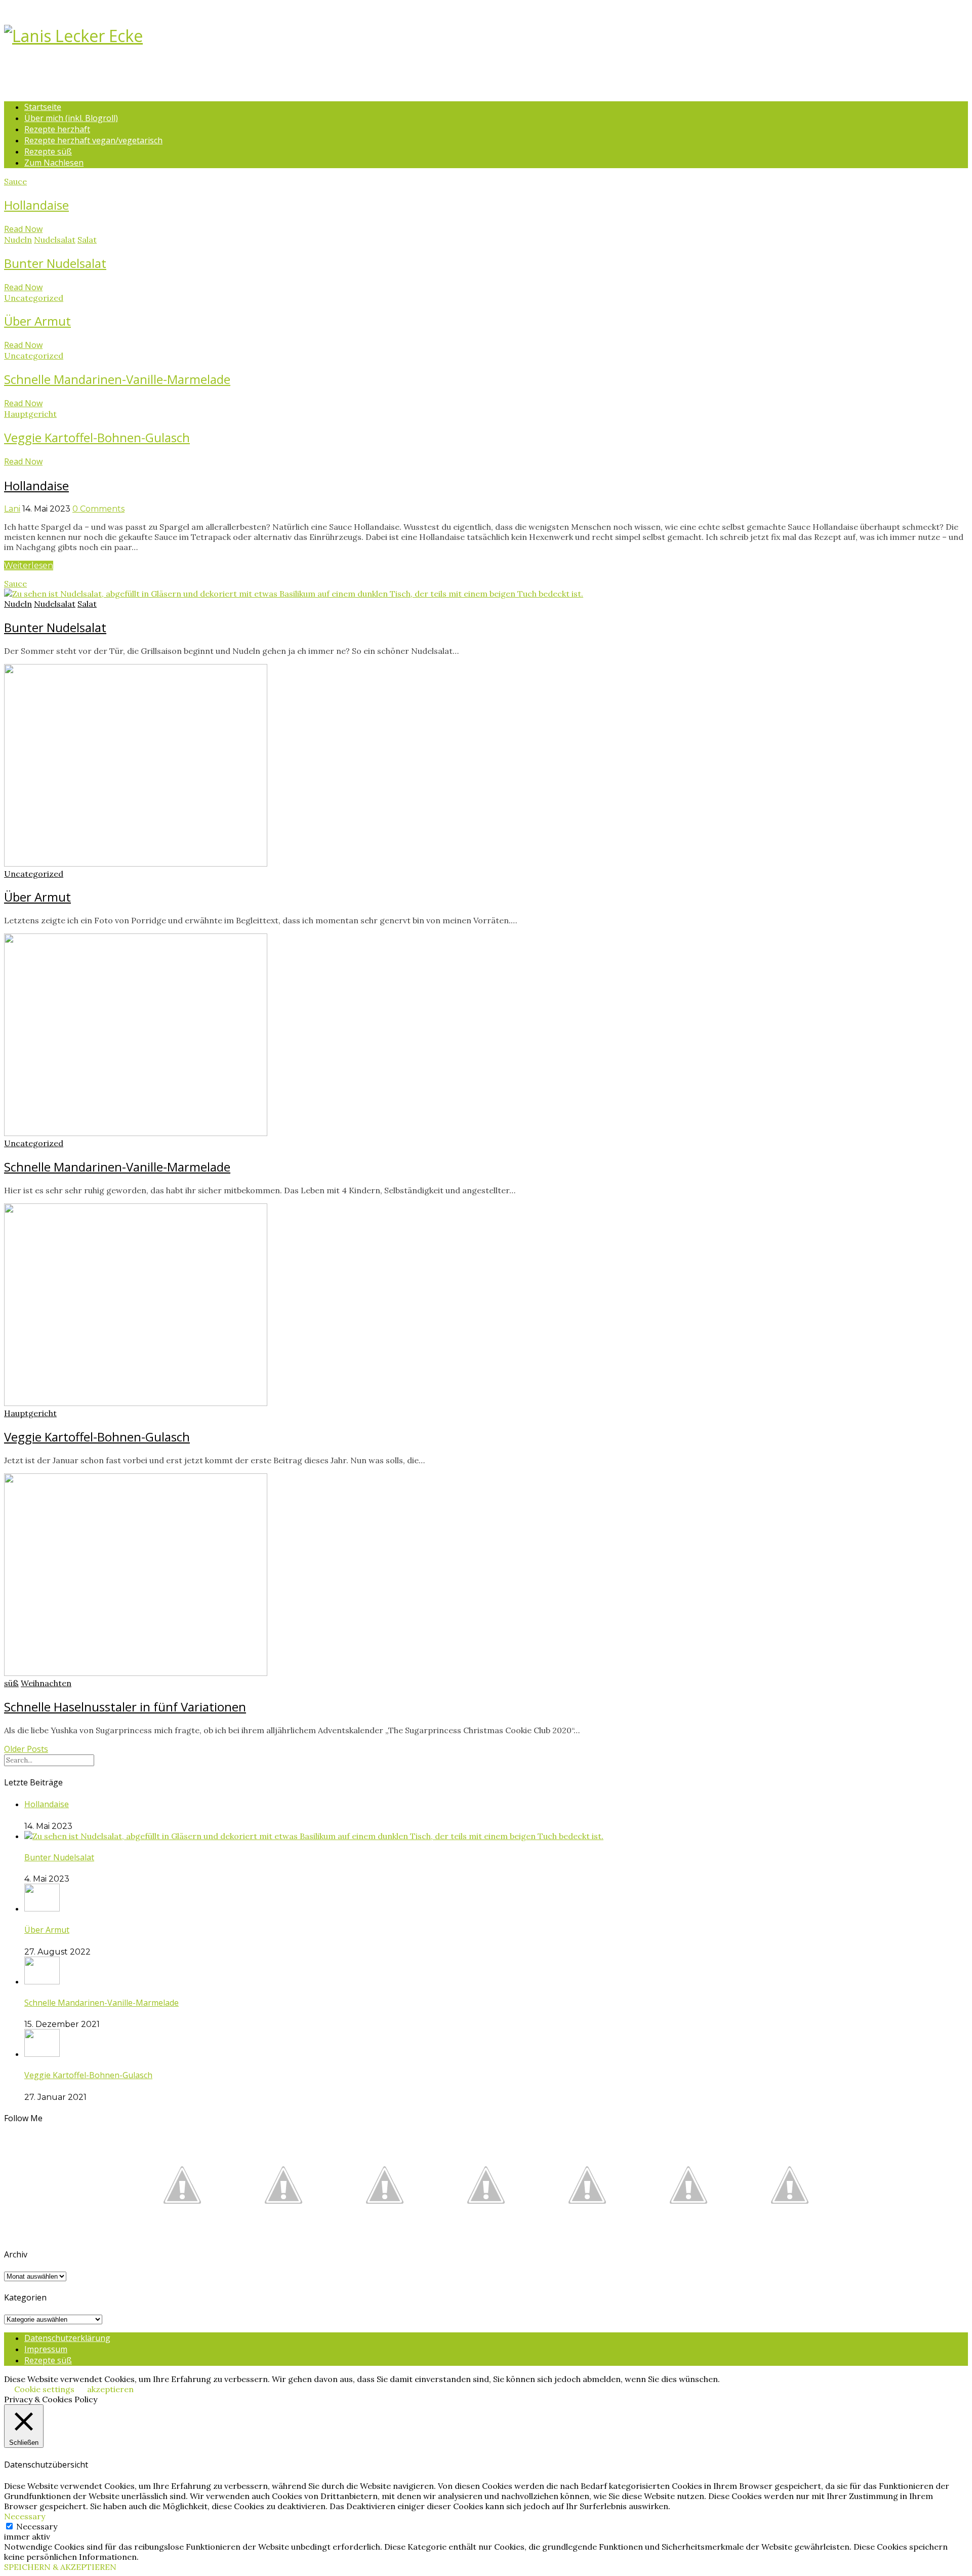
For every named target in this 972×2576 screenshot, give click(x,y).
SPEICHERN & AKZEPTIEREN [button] (60, 2567)
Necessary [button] (25, 2516)
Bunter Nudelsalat (55, 263)
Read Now (23, 229)
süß (11, 1683)
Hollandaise (36, 205)
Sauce (15, 181)
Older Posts (26, 1749)
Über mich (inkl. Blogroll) (71, 118)
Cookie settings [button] (44, 2389)
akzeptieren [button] (110, 2389)
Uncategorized (34, 298)
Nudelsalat (55, 240)
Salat (87, 240)
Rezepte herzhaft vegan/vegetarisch (93, 140)
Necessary (37, 2526)
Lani (12, 509)
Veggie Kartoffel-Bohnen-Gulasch (97, 437)
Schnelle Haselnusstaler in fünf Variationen (125, 1707)
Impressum (46, 2349)
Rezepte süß (48, 151)
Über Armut (37, 321)
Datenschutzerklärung (67, 2338)
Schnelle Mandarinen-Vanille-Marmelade (117, 379)
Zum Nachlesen (54, 163)
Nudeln (18, 240)
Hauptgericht (30, 414)
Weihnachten (46, 1683)
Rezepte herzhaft (57, 129)
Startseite (43, 107)
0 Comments (98, 509)
